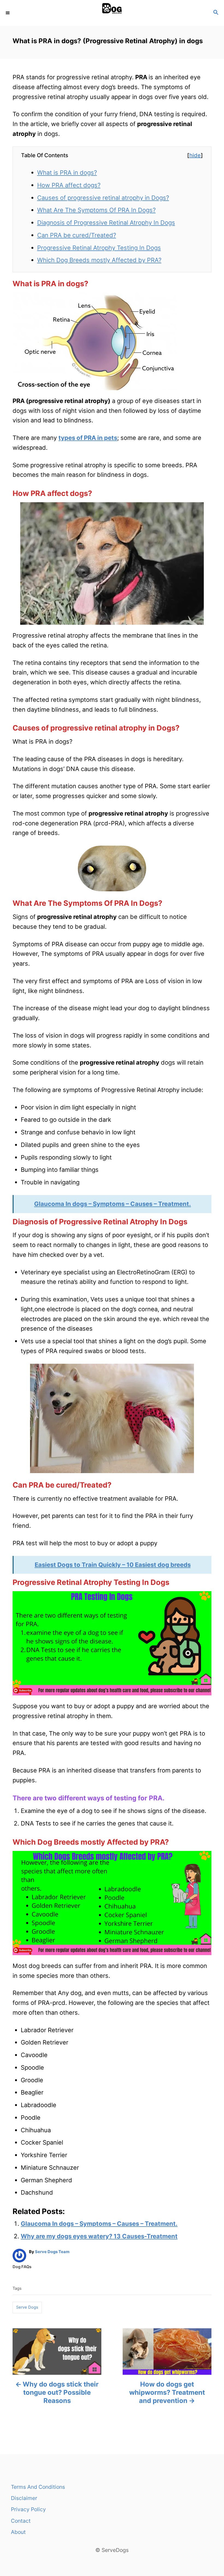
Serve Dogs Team (52, 2252)
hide (195, 155)
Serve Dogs (27, 2307)
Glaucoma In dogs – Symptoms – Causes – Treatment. (99, 2224)
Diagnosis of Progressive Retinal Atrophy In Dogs (106, 223)
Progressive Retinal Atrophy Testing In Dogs (99, 248)
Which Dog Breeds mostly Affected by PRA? (99, 260)
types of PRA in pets (88, 438)
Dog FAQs (22, 2267)
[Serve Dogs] (112, 13)
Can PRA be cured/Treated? (77, 235)
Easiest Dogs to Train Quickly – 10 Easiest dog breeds (113, 1565)
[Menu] (8, 13)
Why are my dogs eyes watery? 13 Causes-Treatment (99, 2236)
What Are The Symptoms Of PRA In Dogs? (96, 210)
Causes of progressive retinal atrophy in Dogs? (103, 198)
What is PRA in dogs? (67, 173)
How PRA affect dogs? (69, 185)
